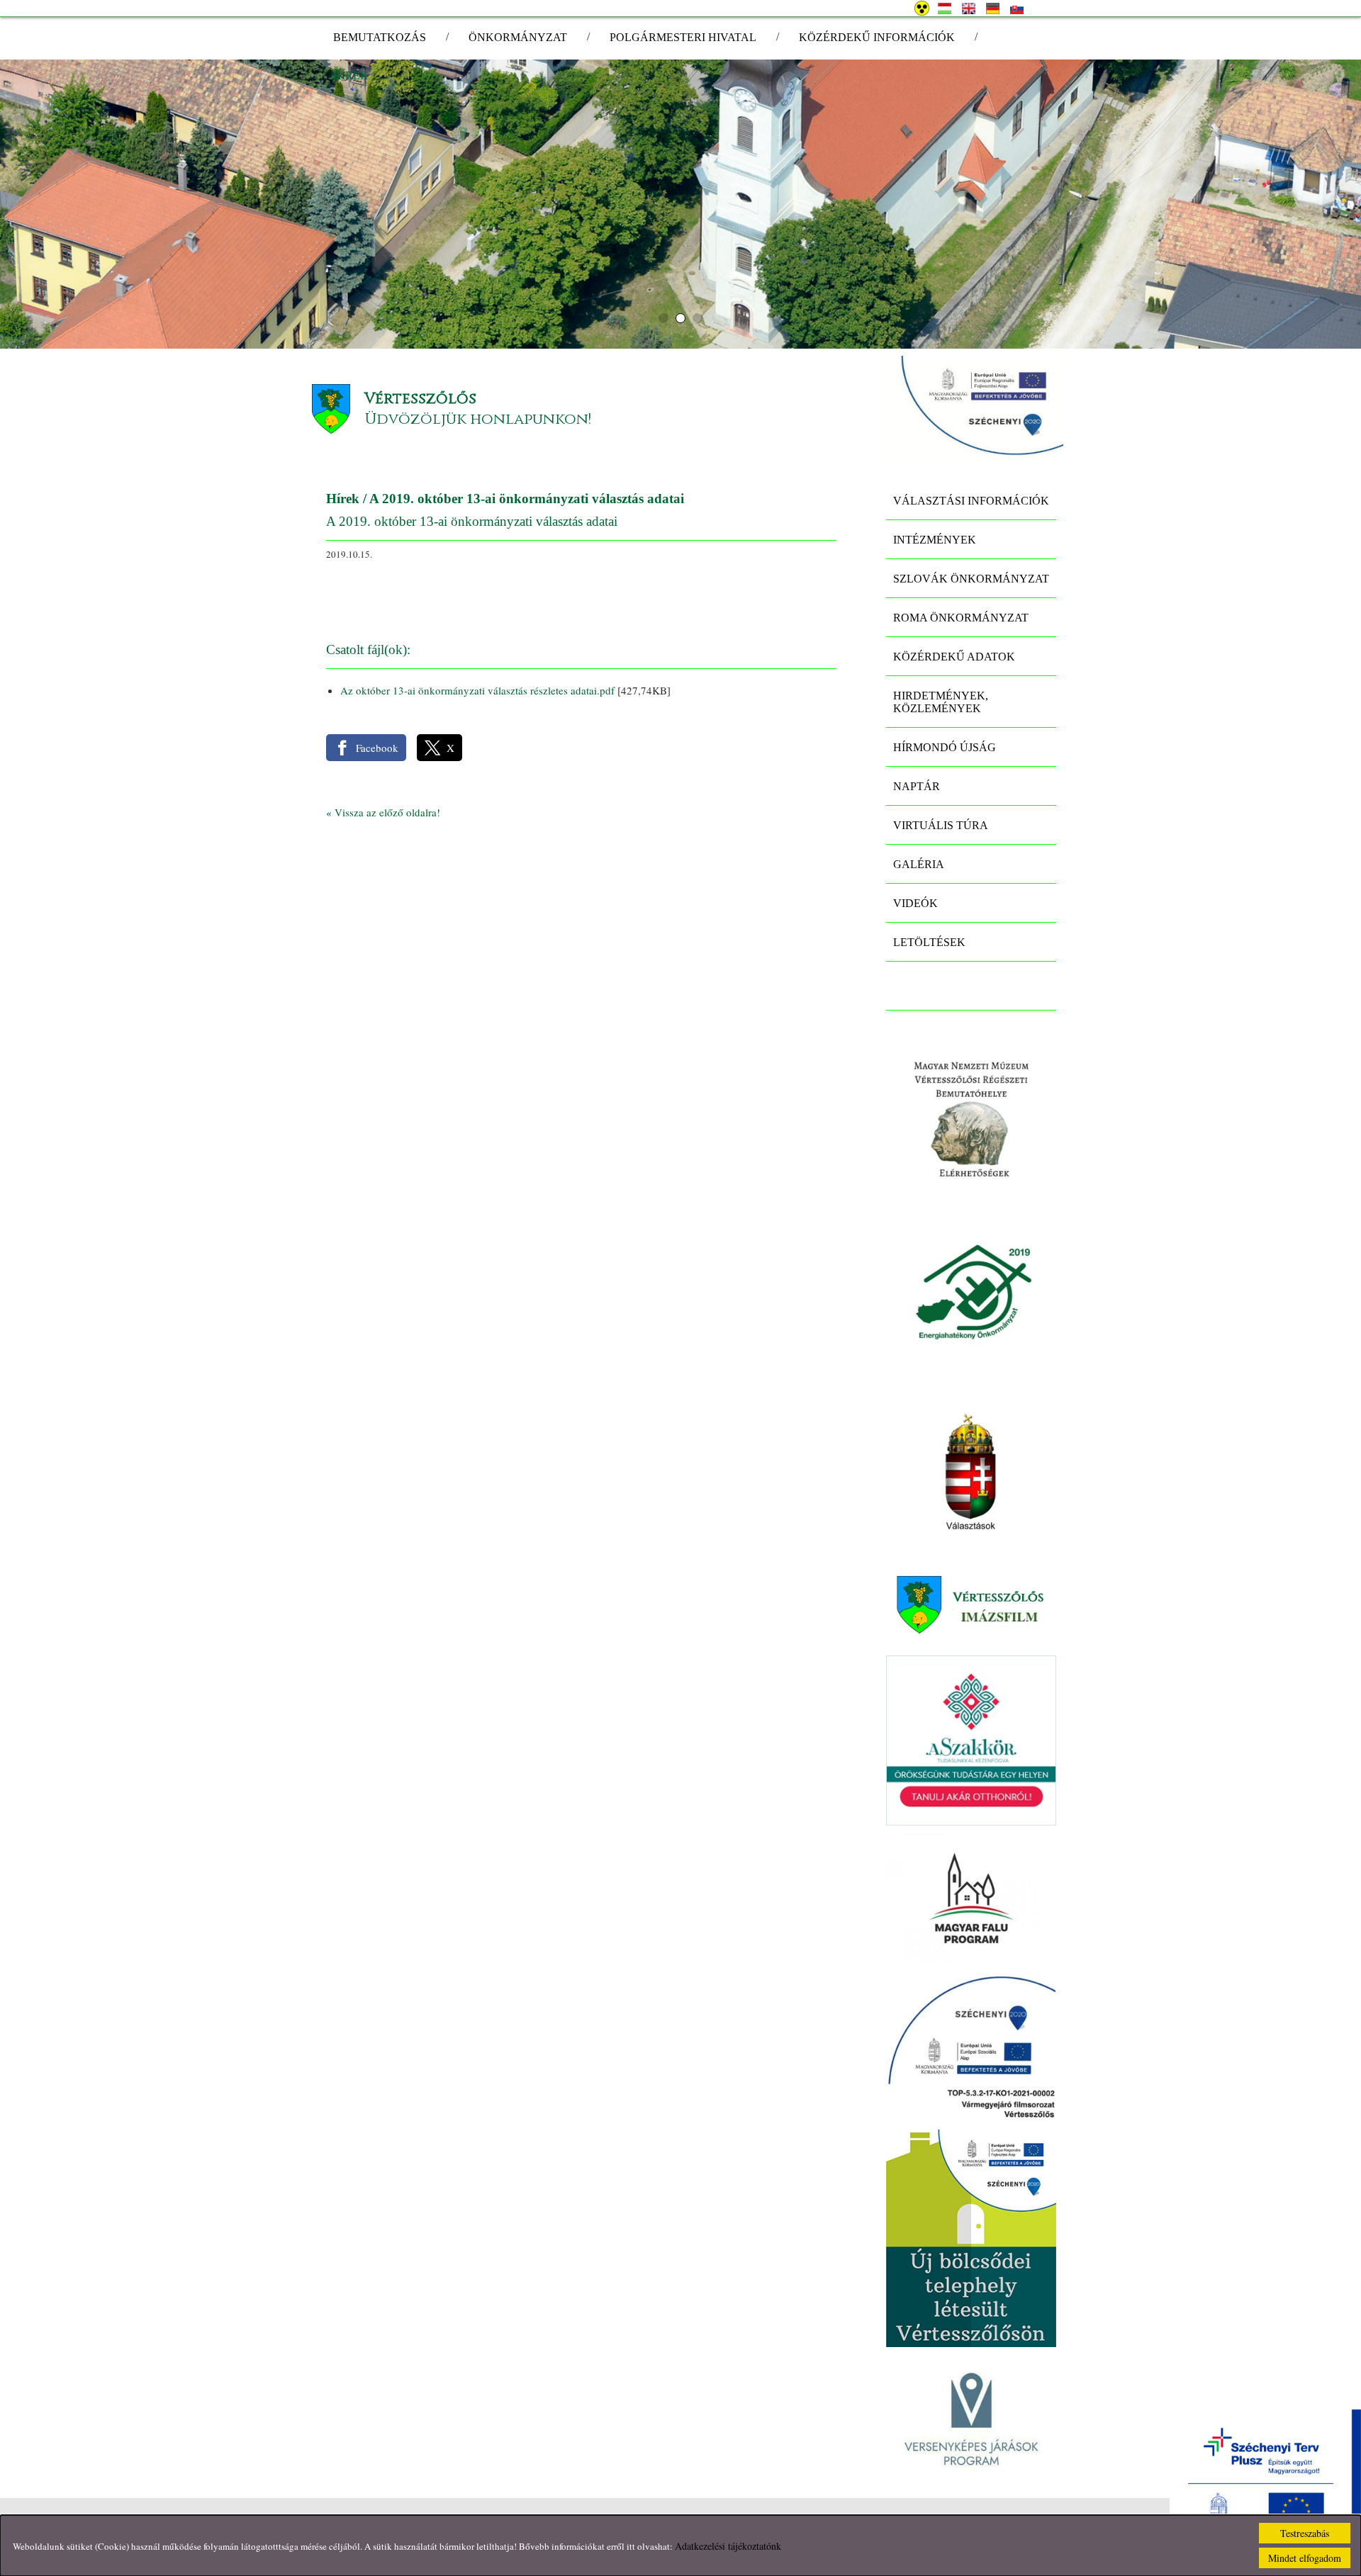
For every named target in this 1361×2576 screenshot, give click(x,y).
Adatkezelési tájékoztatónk (728, 2546)
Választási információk (971, 501)
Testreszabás (1305, 2533)
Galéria (919, 864)
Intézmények (935, 540)
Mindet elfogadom (1305, 2558)
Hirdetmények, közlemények (941, 702)
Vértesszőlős (420, 399)
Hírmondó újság (945, 747)
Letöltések (929, 942)
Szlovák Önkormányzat (971, 579)
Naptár (917, 786)
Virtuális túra (941, 825)
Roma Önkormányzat (961, 618)
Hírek (343, 499)
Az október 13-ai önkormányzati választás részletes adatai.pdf (477, 690)
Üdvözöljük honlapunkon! (478, 419)
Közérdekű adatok (954, 657)
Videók (915, 903)
